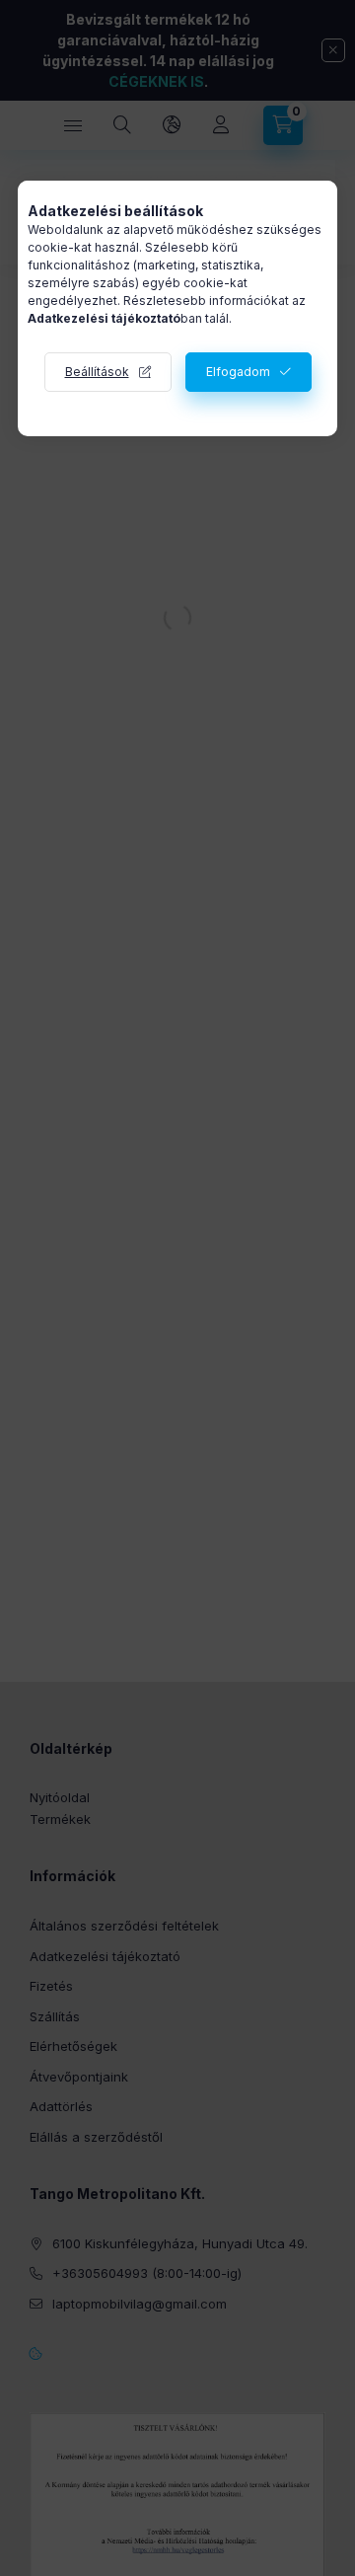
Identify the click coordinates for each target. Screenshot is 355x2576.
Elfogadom (238, 372)
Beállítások (97, 372)
